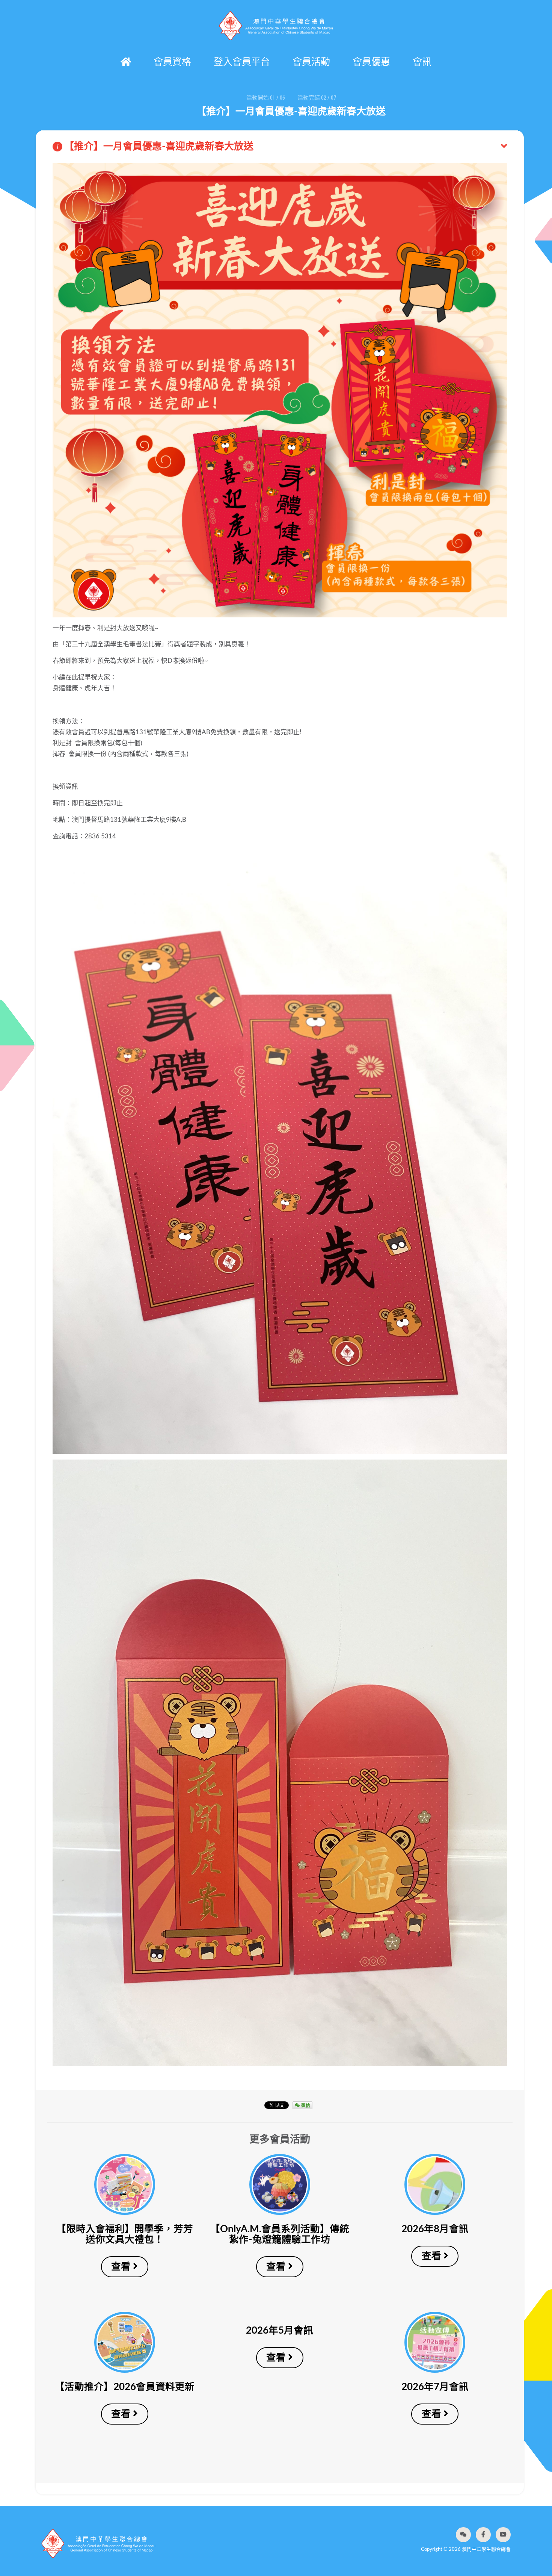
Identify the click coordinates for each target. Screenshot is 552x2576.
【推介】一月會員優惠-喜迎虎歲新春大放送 (155, 147)
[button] (463, 2535)
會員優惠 (371, 62)
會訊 (422, 62)
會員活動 (311, 62)
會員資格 (172, 62)
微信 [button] (305, 2105)
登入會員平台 (242, 62)
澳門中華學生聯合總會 (276, 26)
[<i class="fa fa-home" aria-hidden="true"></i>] (126, 62)
